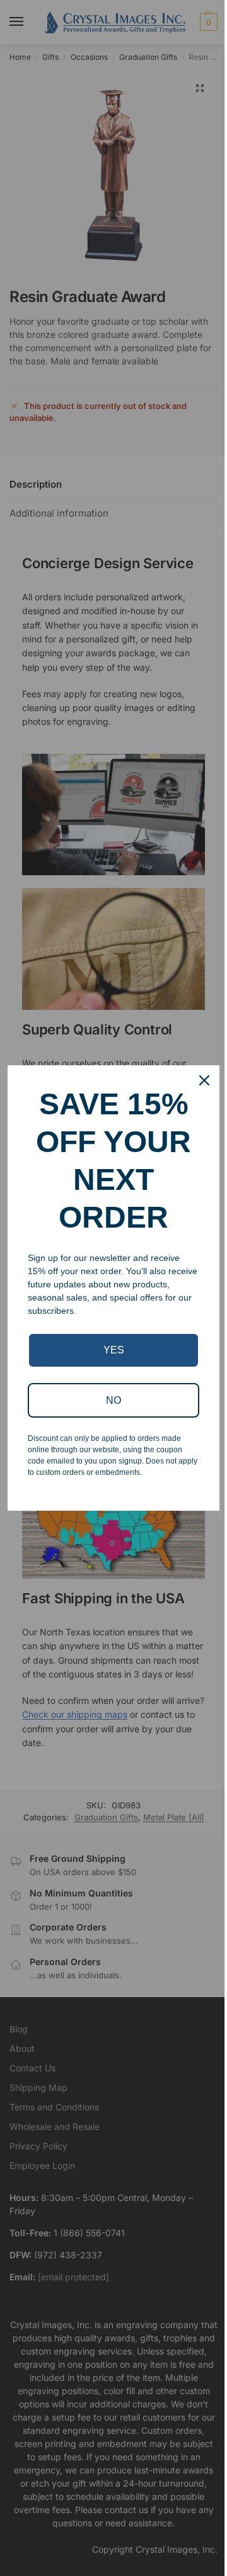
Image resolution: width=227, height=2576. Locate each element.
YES (114, 1350)
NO (113, 1400)
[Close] (204, 1080)
